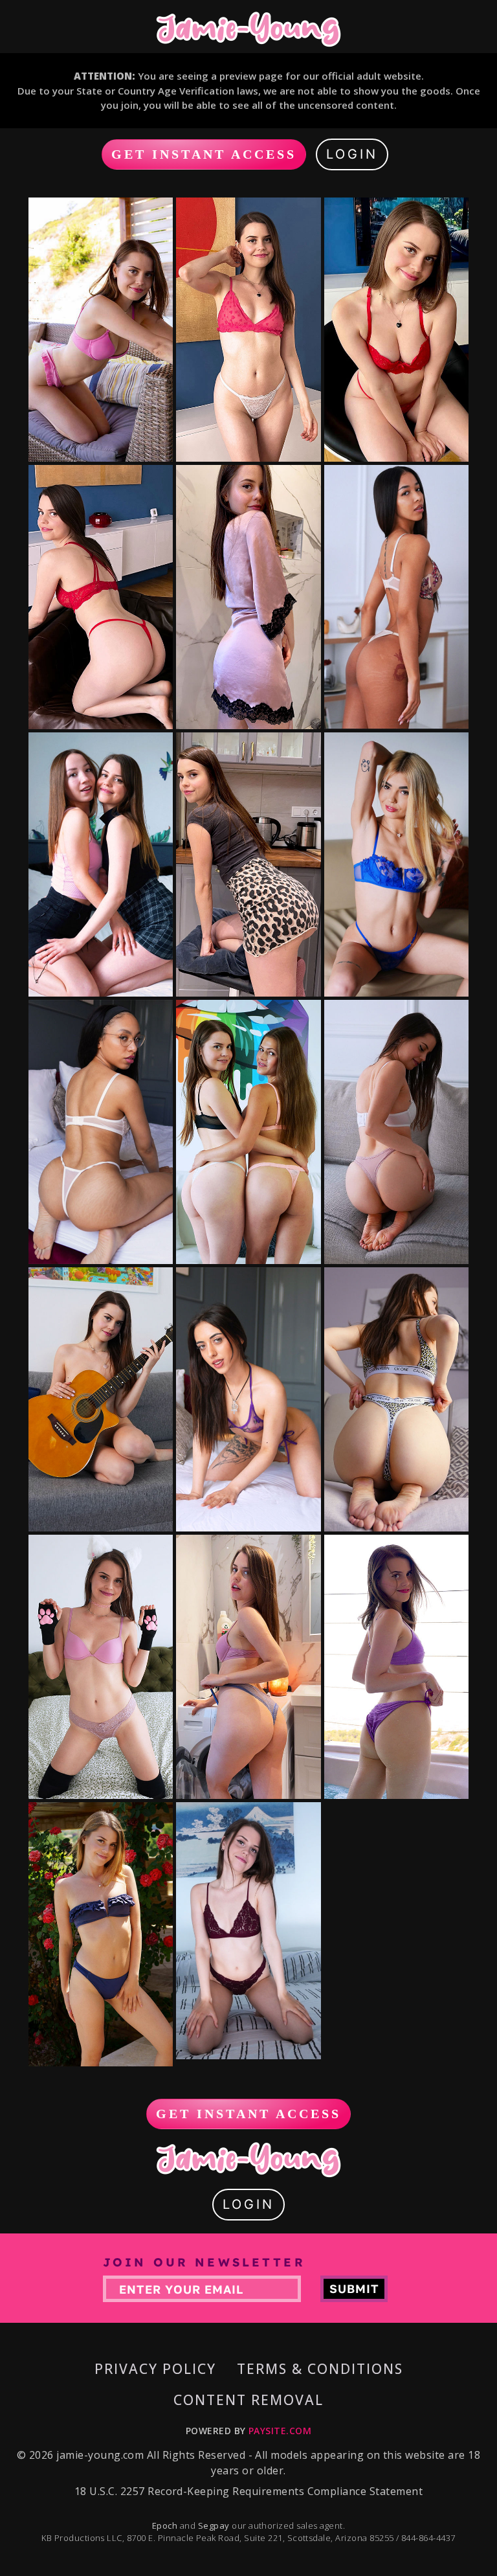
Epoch (166, 2525)
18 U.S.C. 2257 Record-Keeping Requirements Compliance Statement (248, 2491)
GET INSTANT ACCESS (204, 154)
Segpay (215, 2525)
